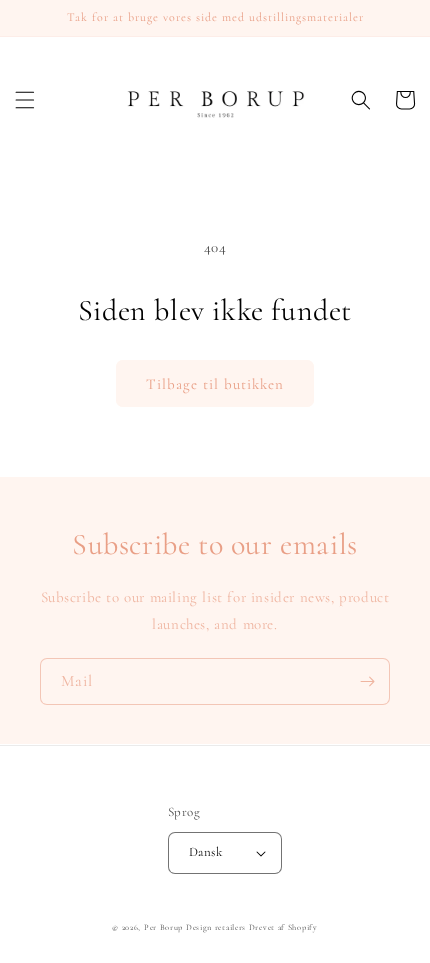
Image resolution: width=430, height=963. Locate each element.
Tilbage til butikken (215, 384)
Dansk (205, 852)
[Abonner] (367, 681)
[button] (25, 100)
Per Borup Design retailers (195, 927)
